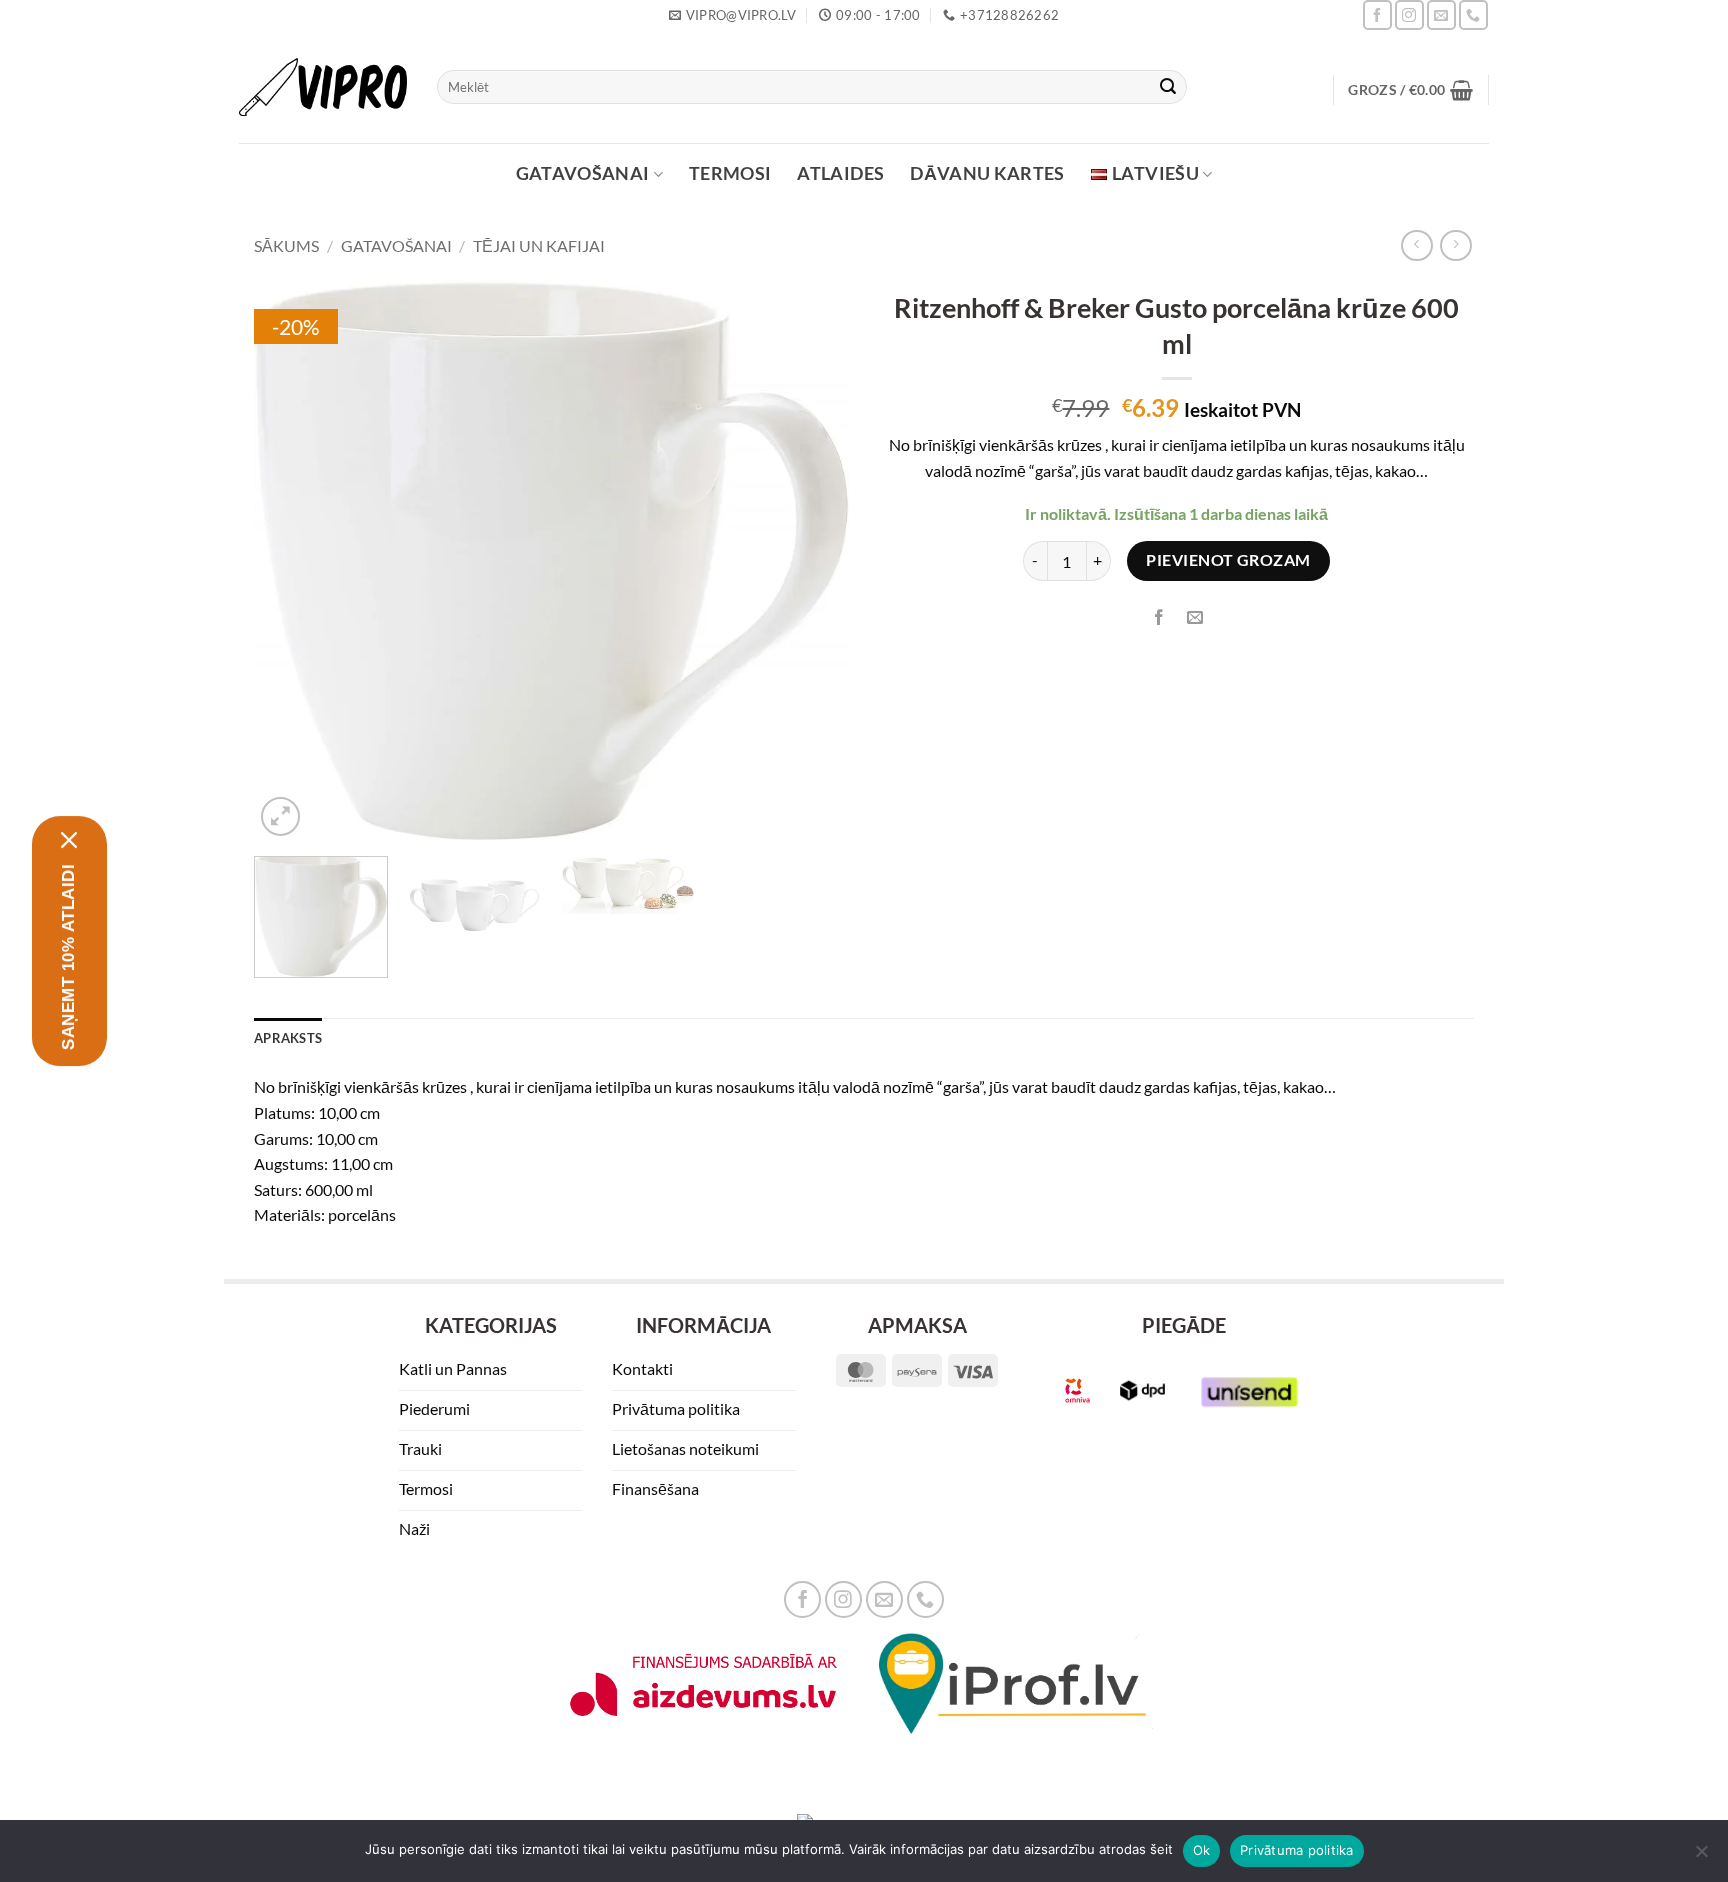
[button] (1410, 90)
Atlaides (840, 173)
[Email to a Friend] (1195, 618)
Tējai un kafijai (539, 245)
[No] (1701, 1857)
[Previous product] (1455, 245)
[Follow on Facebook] (1377, 14)
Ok (1202, 1850)
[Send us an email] (1441, 14)
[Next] (812, 561)
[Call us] (1473, 14)
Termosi (730, 173)
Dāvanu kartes (987, 173)
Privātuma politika (1297, 1850)
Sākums (286, 245)
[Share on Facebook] (1159, 618)
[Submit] (1168, 87)
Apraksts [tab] (288, 1038)
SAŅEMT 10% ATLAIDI (68, 957)
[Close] (69, 840)
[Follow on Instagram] (1409, 14)
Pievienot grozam (1228, 560)
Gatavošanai (583, 173)
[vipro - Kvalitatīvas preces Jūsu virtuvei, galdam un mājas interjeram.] (323, 87)
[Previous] (291, 561)
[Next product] (1416, 245)
